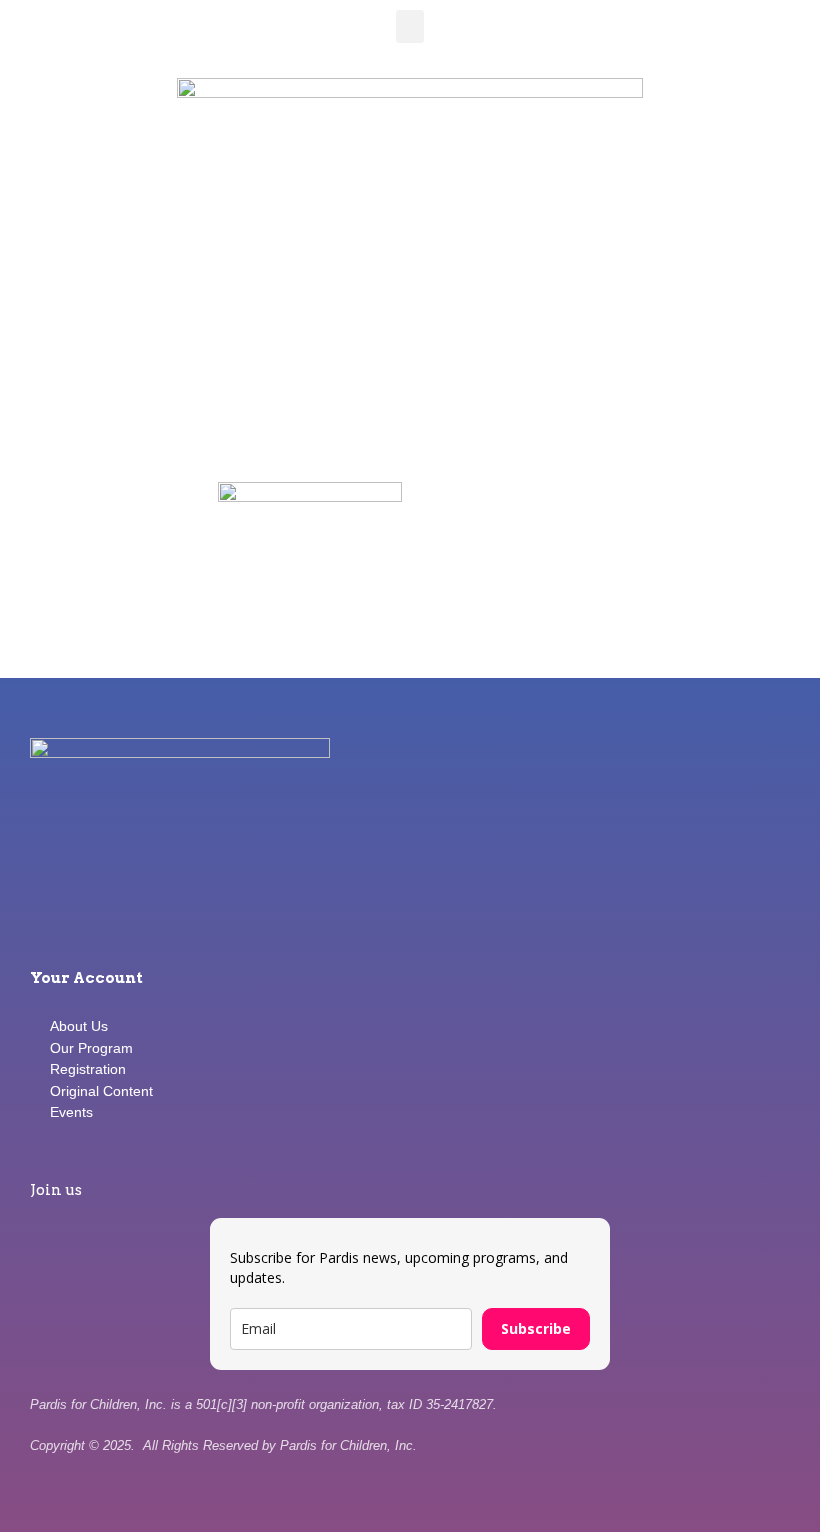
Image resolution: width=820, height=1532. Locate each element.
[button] (410, 26)
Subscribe (536, 1328)
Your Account (86, 978)
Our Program (91, 1048)
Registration (88, 1069)
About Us (79, 1026)
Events (71, 1112)
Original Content (101, 1091)
